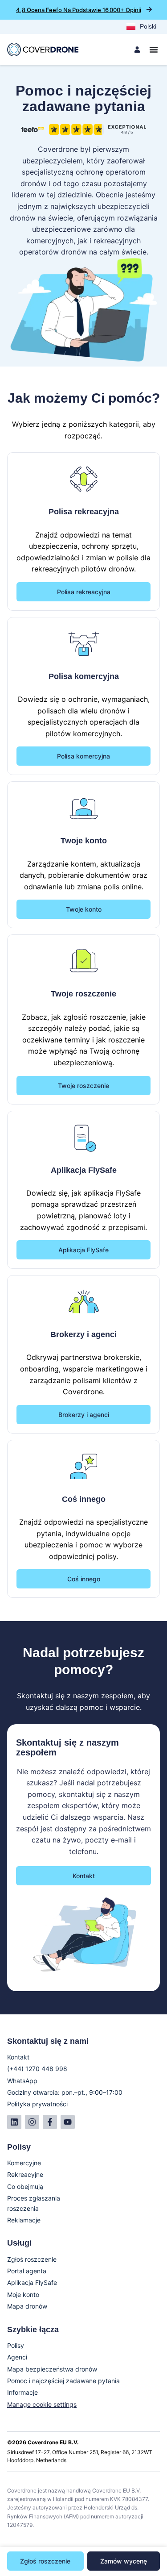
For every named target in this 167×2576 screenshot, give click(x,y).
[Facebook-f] (50, 2122)
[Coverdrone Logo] (43, 50)
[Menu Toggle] (154, 50)
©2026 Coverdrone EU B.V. (43, 2442)
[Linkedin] (14, 2122)
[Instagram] (32, 2122)
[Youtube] (68, 2122)
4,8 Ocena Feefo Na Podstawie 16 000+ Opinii (79, 10)
